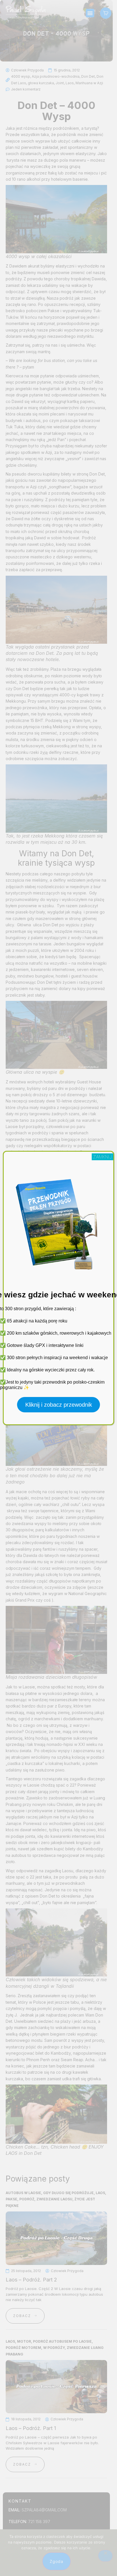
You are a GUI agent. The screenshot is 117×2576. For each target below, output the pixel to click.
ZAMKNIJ (103, 1157)
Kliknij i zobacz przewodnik (59, 1405)
